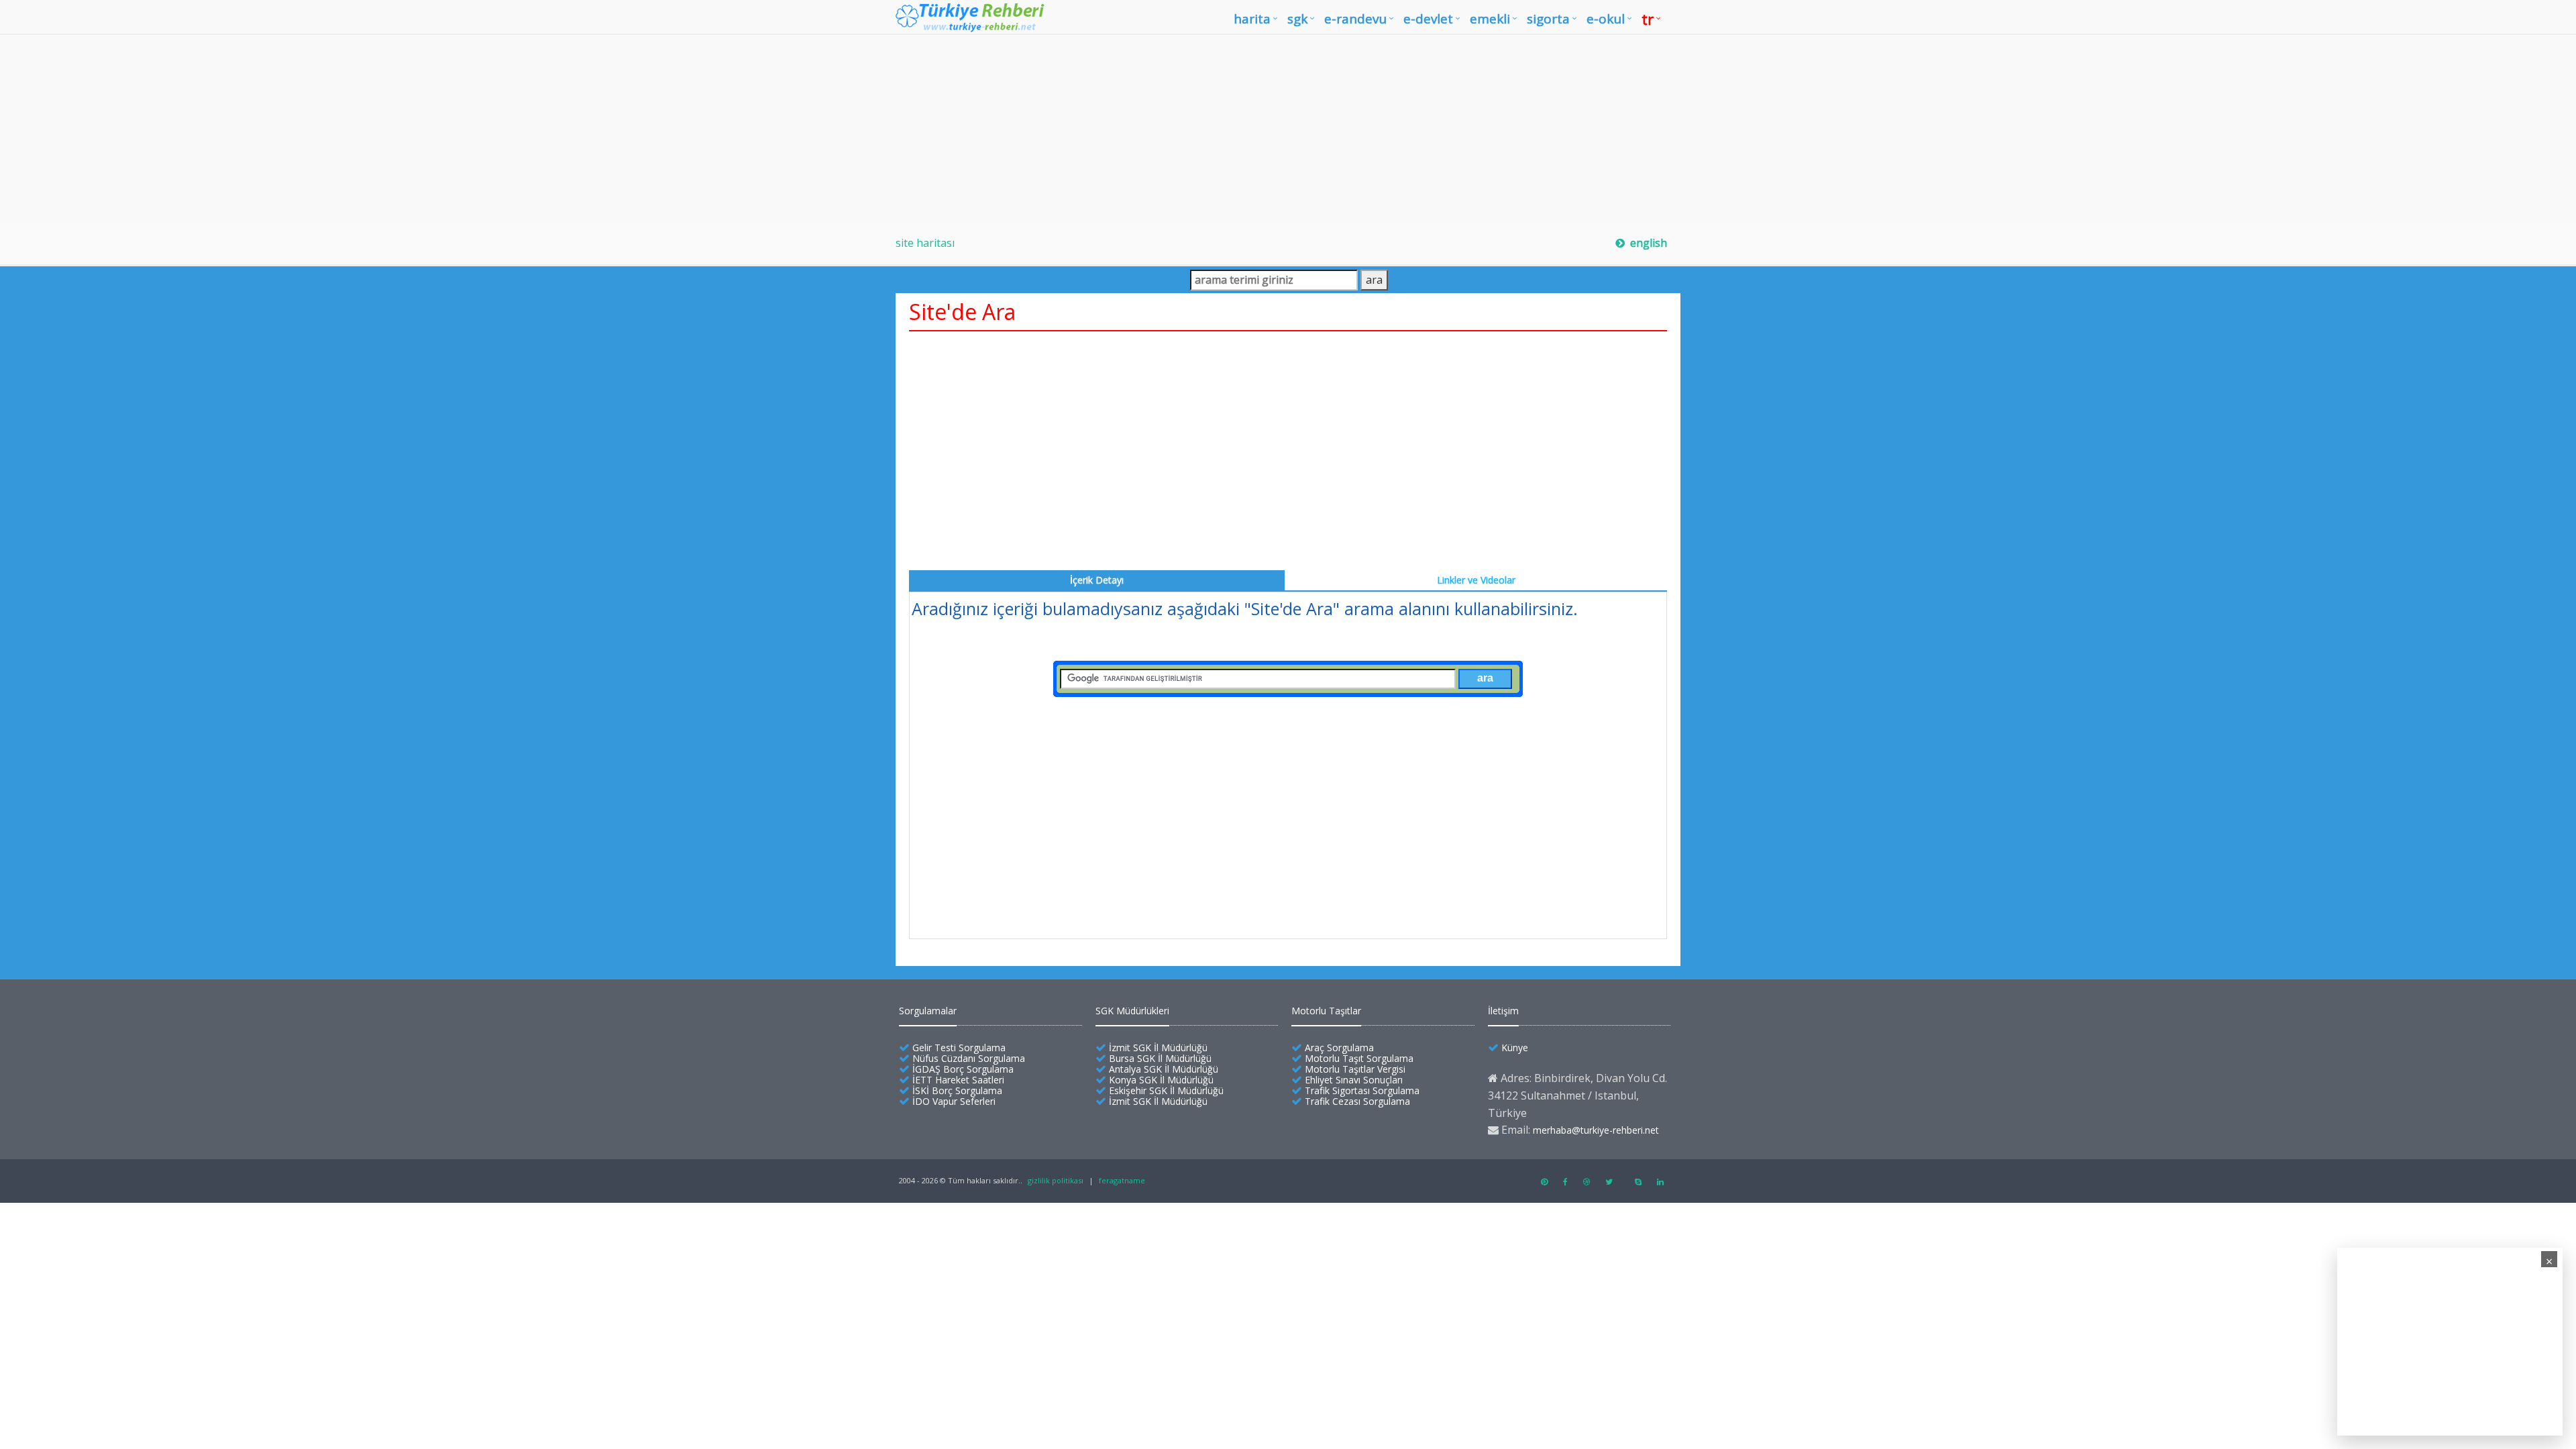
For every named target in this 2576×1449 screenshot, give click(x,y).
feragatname (1122, 1180)
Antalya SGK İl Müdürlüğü (1164, 1069)
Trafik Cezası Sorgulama (1357, 1101)
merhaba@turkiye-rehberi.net (1596, 1130)
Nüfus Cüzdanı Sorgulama (969, 1058)
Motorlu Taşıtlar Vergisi (1355, 1069)
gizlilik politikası (1056, 1180)
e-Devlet (1428, 19)
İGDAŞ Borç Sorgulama (963, 1069)
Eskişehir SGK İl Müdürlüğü (1166, 1090)
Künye (1515, 1048)
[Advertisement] (1288, 129)
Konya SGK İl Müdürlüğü (1161, 1080)
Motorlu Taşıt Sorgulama (1359, 1058)
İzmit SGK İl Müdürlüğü (1158, 1048)
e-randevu (1355, 19)
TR (1648, 19)
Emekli (1490, 19)
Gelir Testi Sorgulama (959, 1048)
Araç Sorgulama (1339, 1048)
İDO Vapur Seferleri (954, 1101)
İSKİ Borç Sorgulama (957, 1090)
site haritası (925, 243)
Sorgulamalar (928, 1011)
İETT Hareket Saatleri (958, 1080)
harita (1252, 19)
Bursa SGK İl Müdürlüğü (1160, 1058)
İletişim (1503, 1011)
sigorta (1548, 19)
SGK (1297, 19)
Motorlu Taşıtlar (1326, 1011)
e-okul (1606, 19)
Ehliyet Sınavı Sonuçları (1354, 1080)
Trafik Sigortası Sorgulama (1362, 1090)
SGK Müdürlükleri (1132, 1011)
